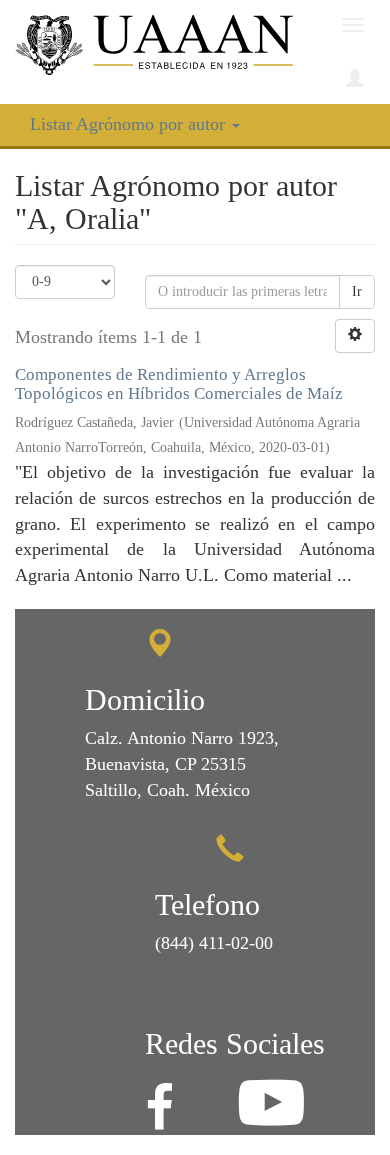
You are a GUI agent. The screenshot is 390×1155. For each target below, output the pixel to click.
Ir (357, 291)
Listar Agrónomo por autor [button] (130, 124)
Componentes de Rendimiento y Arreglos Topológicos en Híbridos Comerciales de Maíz (179, 384)
